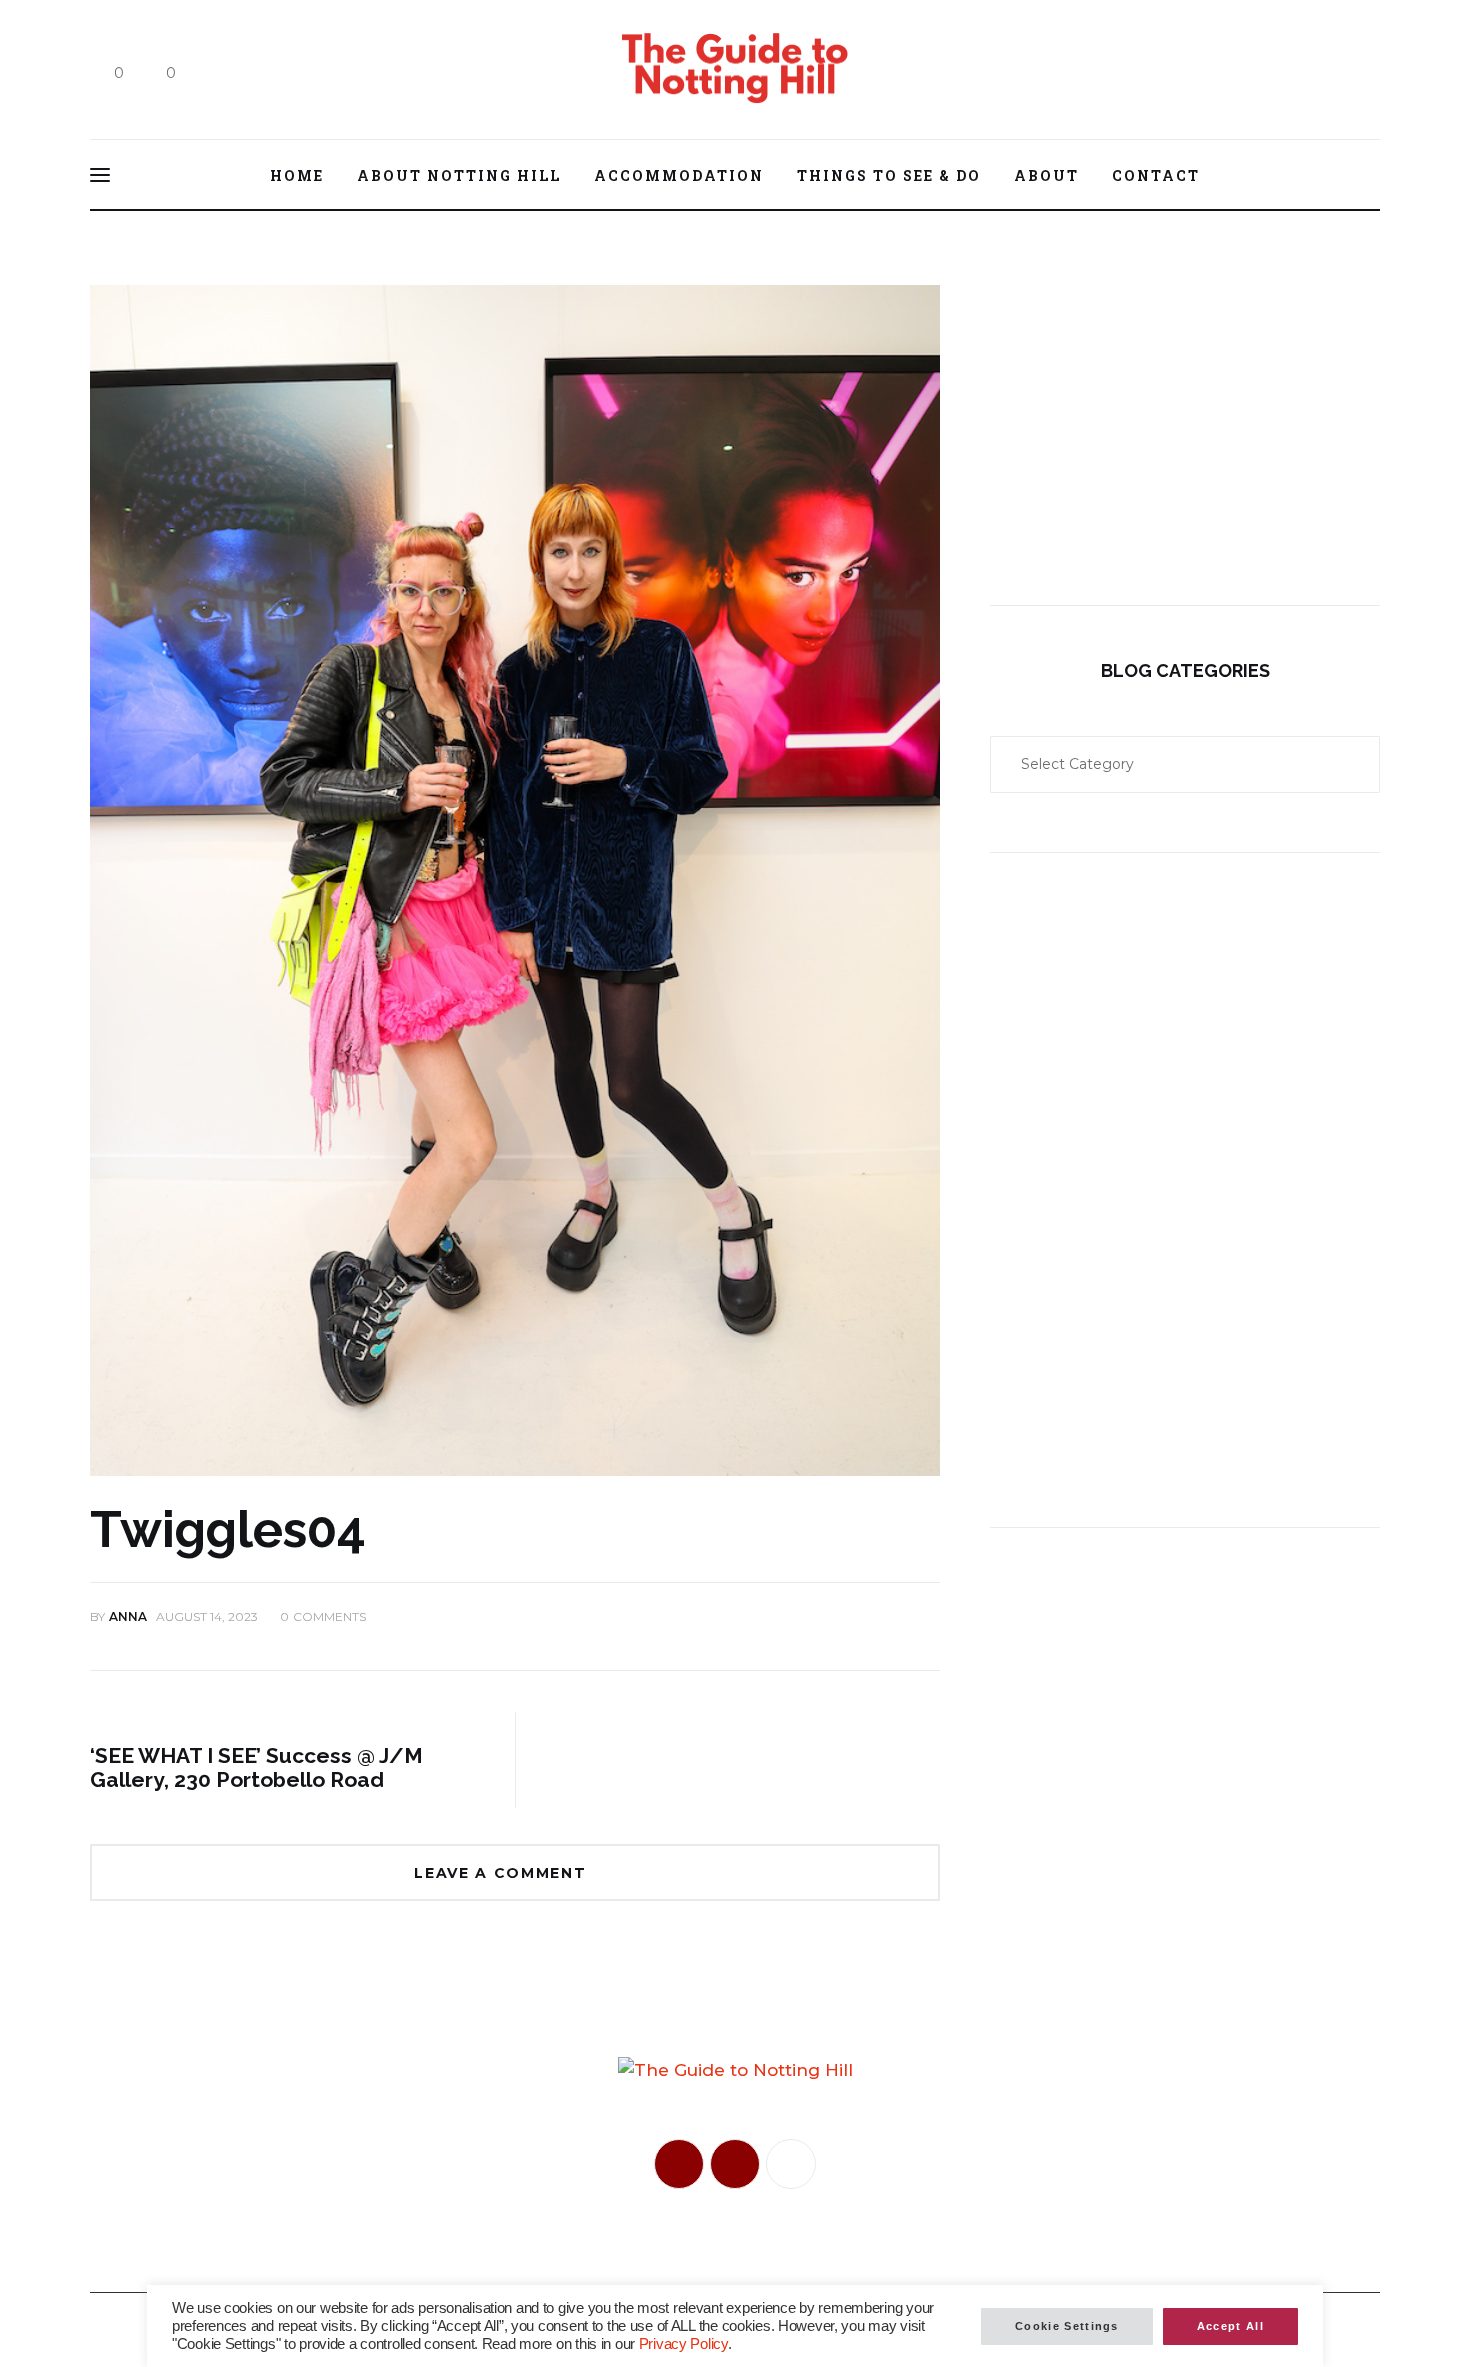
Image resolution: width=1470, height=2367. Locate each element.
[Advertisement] (1185, 405)
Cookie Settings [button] (1067, 2326)
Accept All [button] (1230, 2326)
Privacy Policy (683, 2344)
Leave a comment (503, 1873)
